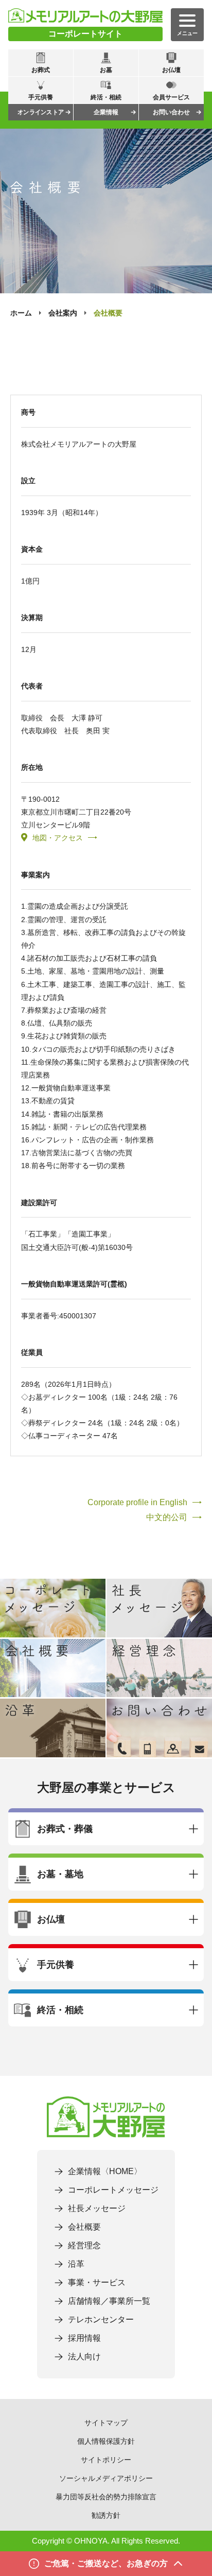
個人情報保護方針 (106, 2441)
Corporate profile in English (137, 1502)
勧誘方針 (106, 2515)
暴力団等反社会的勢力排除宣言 (106, 2497)
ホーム (21, 313)
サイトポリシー (106, 2460)
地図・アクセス (58, 838)
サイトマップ (106, 2423)
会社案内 (63, 313)
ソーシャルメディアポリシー (106, 2478)
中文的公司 (167, 1517)
